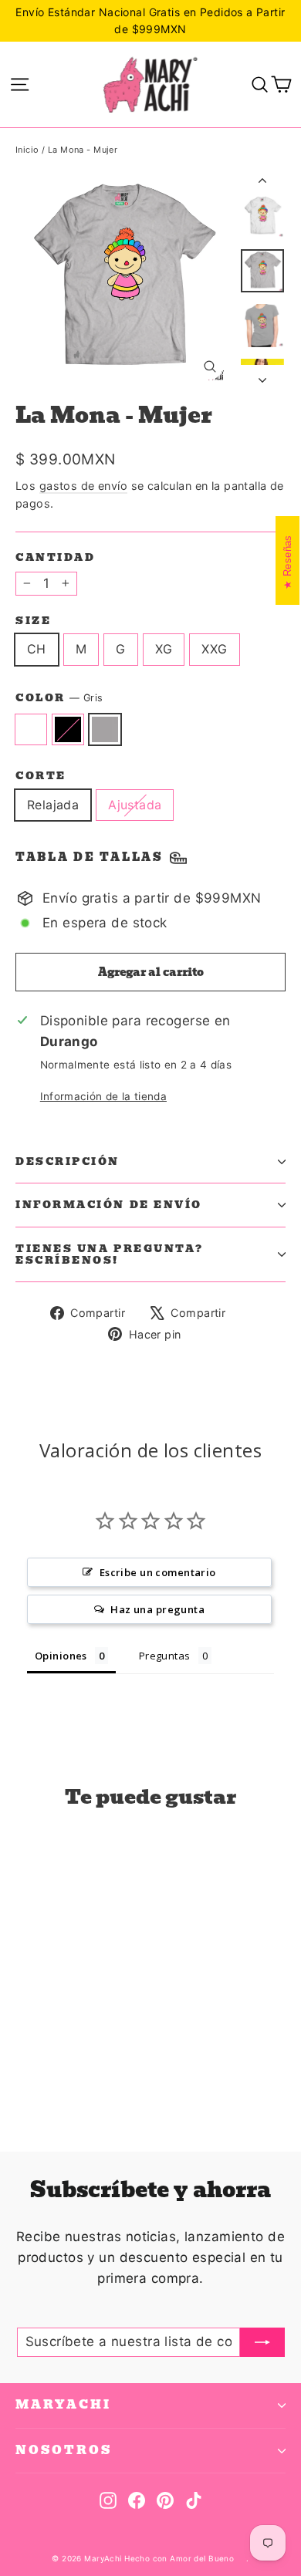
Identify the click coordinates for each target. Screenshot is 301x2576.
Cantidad (55, 557)
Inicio (27, 150)
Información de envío (109, 1205)
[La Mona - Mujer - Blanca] (24, 2076)
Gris (105, 730)
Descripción (68, 1161)
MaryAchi (63, 2405)
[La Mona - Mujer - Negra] (41, 2076)
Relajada (53, 805)
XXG (214, 649)
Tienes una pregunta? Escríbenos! (110, 1254)
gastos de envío (83, 486)
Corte (41, 776)
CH (37, 649)
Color (59, 698)
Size (33, 621)
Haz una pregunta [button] (157, 1609)
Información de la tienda (103, 1096)
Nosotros (64, 2450)
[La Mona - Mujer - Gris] (58, 2076)
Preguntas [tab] (165, 1656)
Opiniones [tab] (61, 1656)
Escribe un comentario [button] (158, 1572)
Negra (68, 730)
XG (164, 649)
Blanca (31, 730)
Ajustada (135, 805)
